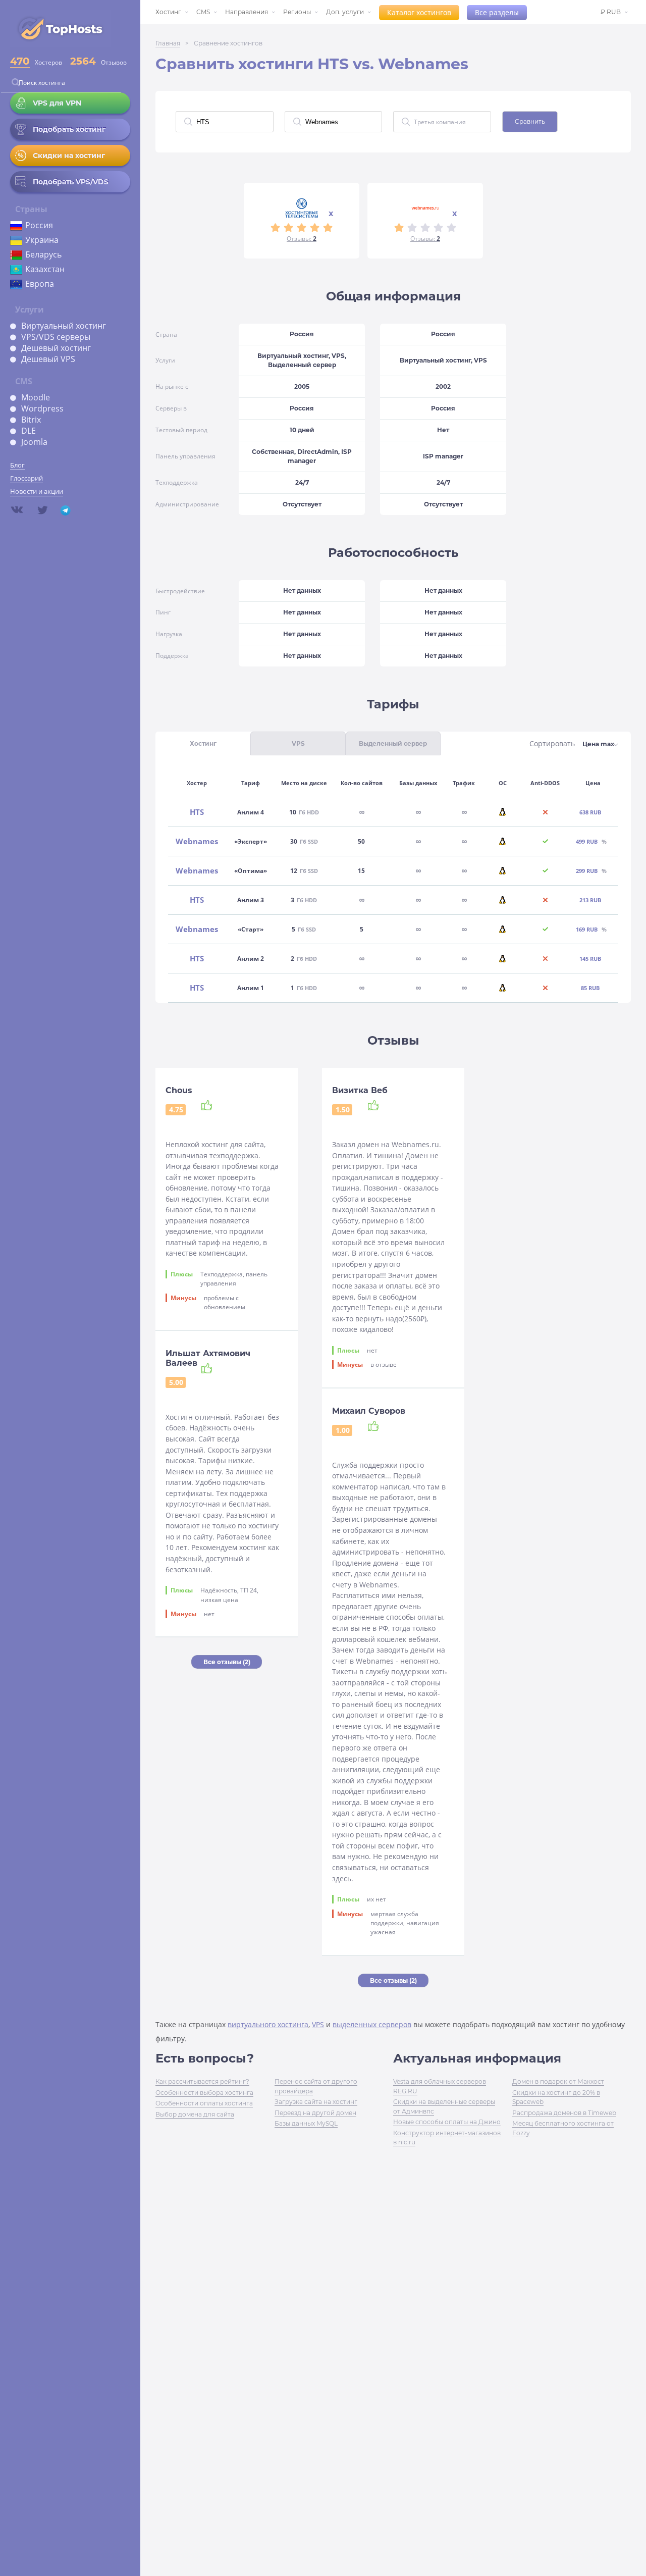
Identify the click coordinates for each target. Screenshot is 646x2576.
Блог (17, 465)
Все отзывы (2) (227, 1662)
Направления (247, 12)
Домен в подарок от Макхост (558, 2081)
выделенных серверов (372, 2024)
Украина (42, 240)
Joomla (34, 442)
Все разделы (497, 12)
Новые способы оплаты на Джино (447, 2122)
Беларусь (43, 254)
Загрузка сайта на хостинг (316, 2102)
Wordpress (42, 408)
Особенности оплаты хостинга (204, 2103)
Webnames (197, 841)
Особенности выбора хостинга (204, 2093)
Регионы (297, 12)
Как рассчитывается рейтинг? (202, 2081)
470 (20, 61)
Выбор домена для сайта (195, 2114)
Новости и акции (37, 491)
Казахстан (45, 269)
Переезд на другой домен (315, 2113)
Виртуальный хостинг (64, 326)
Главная (168, 43)
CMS (203, 12)
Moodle (36, 397)
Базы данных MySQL (306, 2123)
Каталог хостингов (419, 12)
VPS (318, 2024)
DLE (29, 431)
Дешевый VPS (48, 359)
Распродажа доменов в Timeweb (564, 2113)
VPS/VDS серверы (56, 337)
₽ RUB (611, 12)
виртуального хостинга (268, 2024)
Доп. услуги (345, 12)
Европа (40, 284)
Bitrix (31, 420)
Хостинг (168, 12)
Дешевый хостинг (56, 348)
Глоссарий (26, 478)
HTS (197, 812)
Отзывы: (302, 239)
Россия (39, 225)
